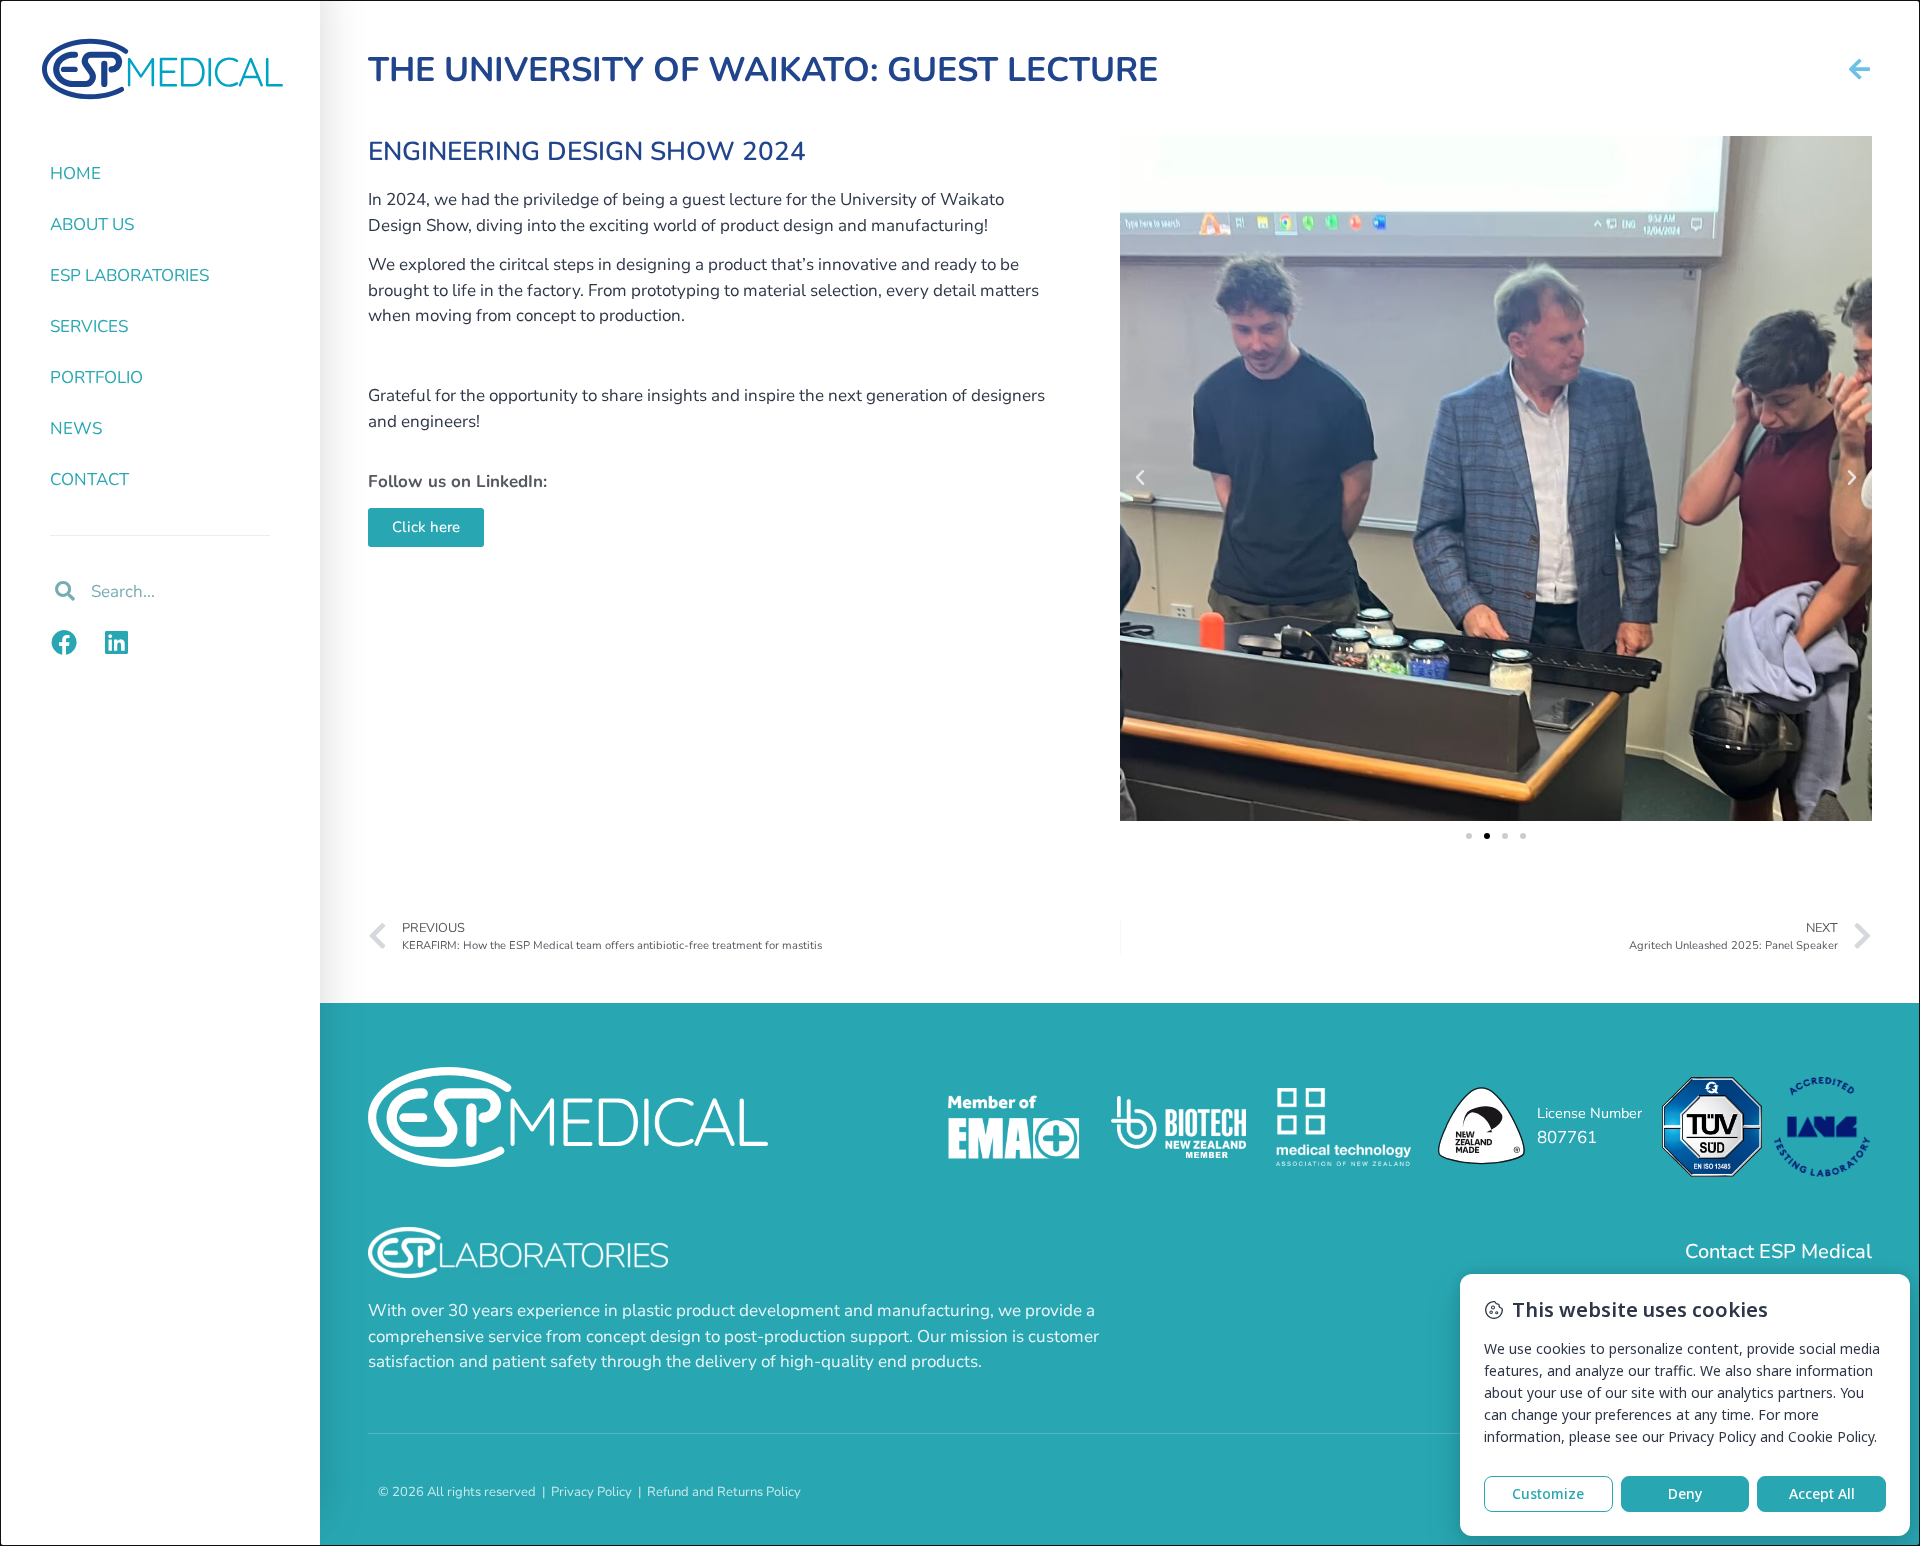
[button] (1140, 478)
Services (89, 326)
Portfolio (96, 377)
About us (92, 224)
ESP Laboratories (129, 275)
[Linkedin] (116, 642)
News (76, 428)
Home (75, 173)
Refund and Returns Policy (724, 1492)
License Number (1589, 1113)
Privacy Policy (591, 1492)
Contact (89, 479)
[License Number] (1481, 1127)
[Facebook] (64, 642)
